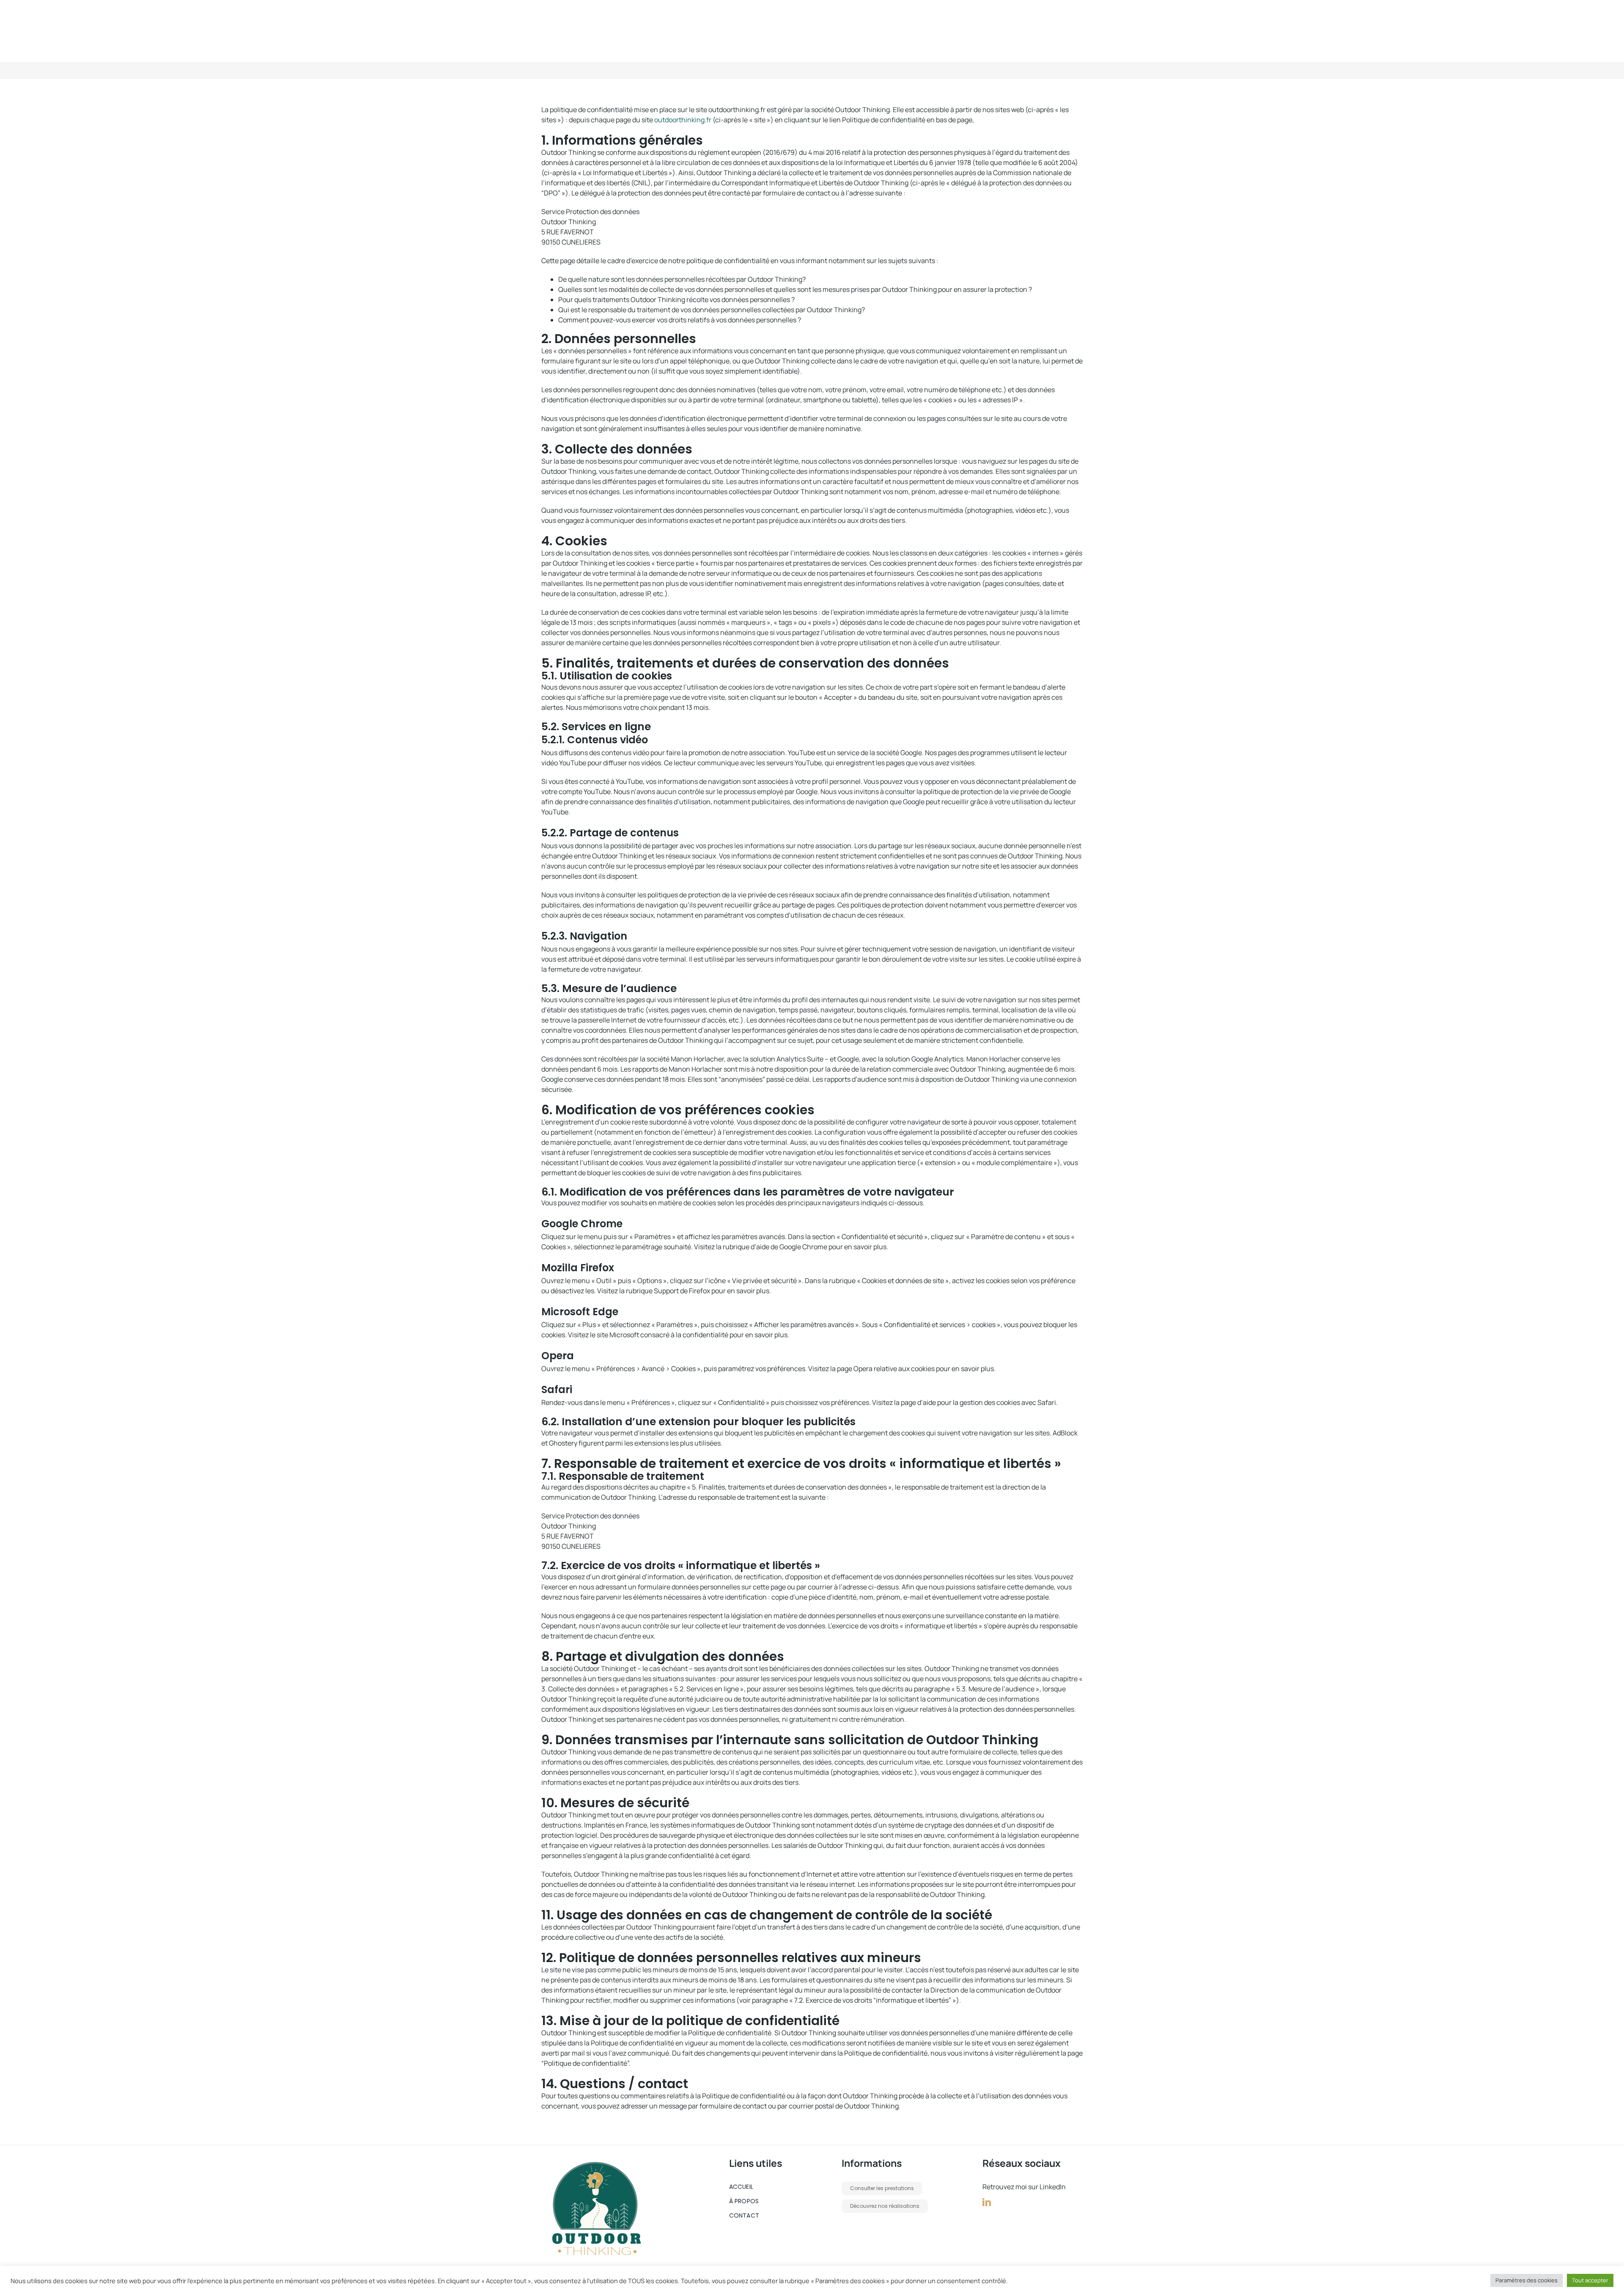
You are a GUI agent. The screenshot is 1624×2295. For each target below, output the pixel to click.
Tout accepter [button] (1590, 2280)
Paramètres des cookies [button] (1527, 2280)
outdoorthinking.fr (683, 120)
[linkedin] (987, 2202)
